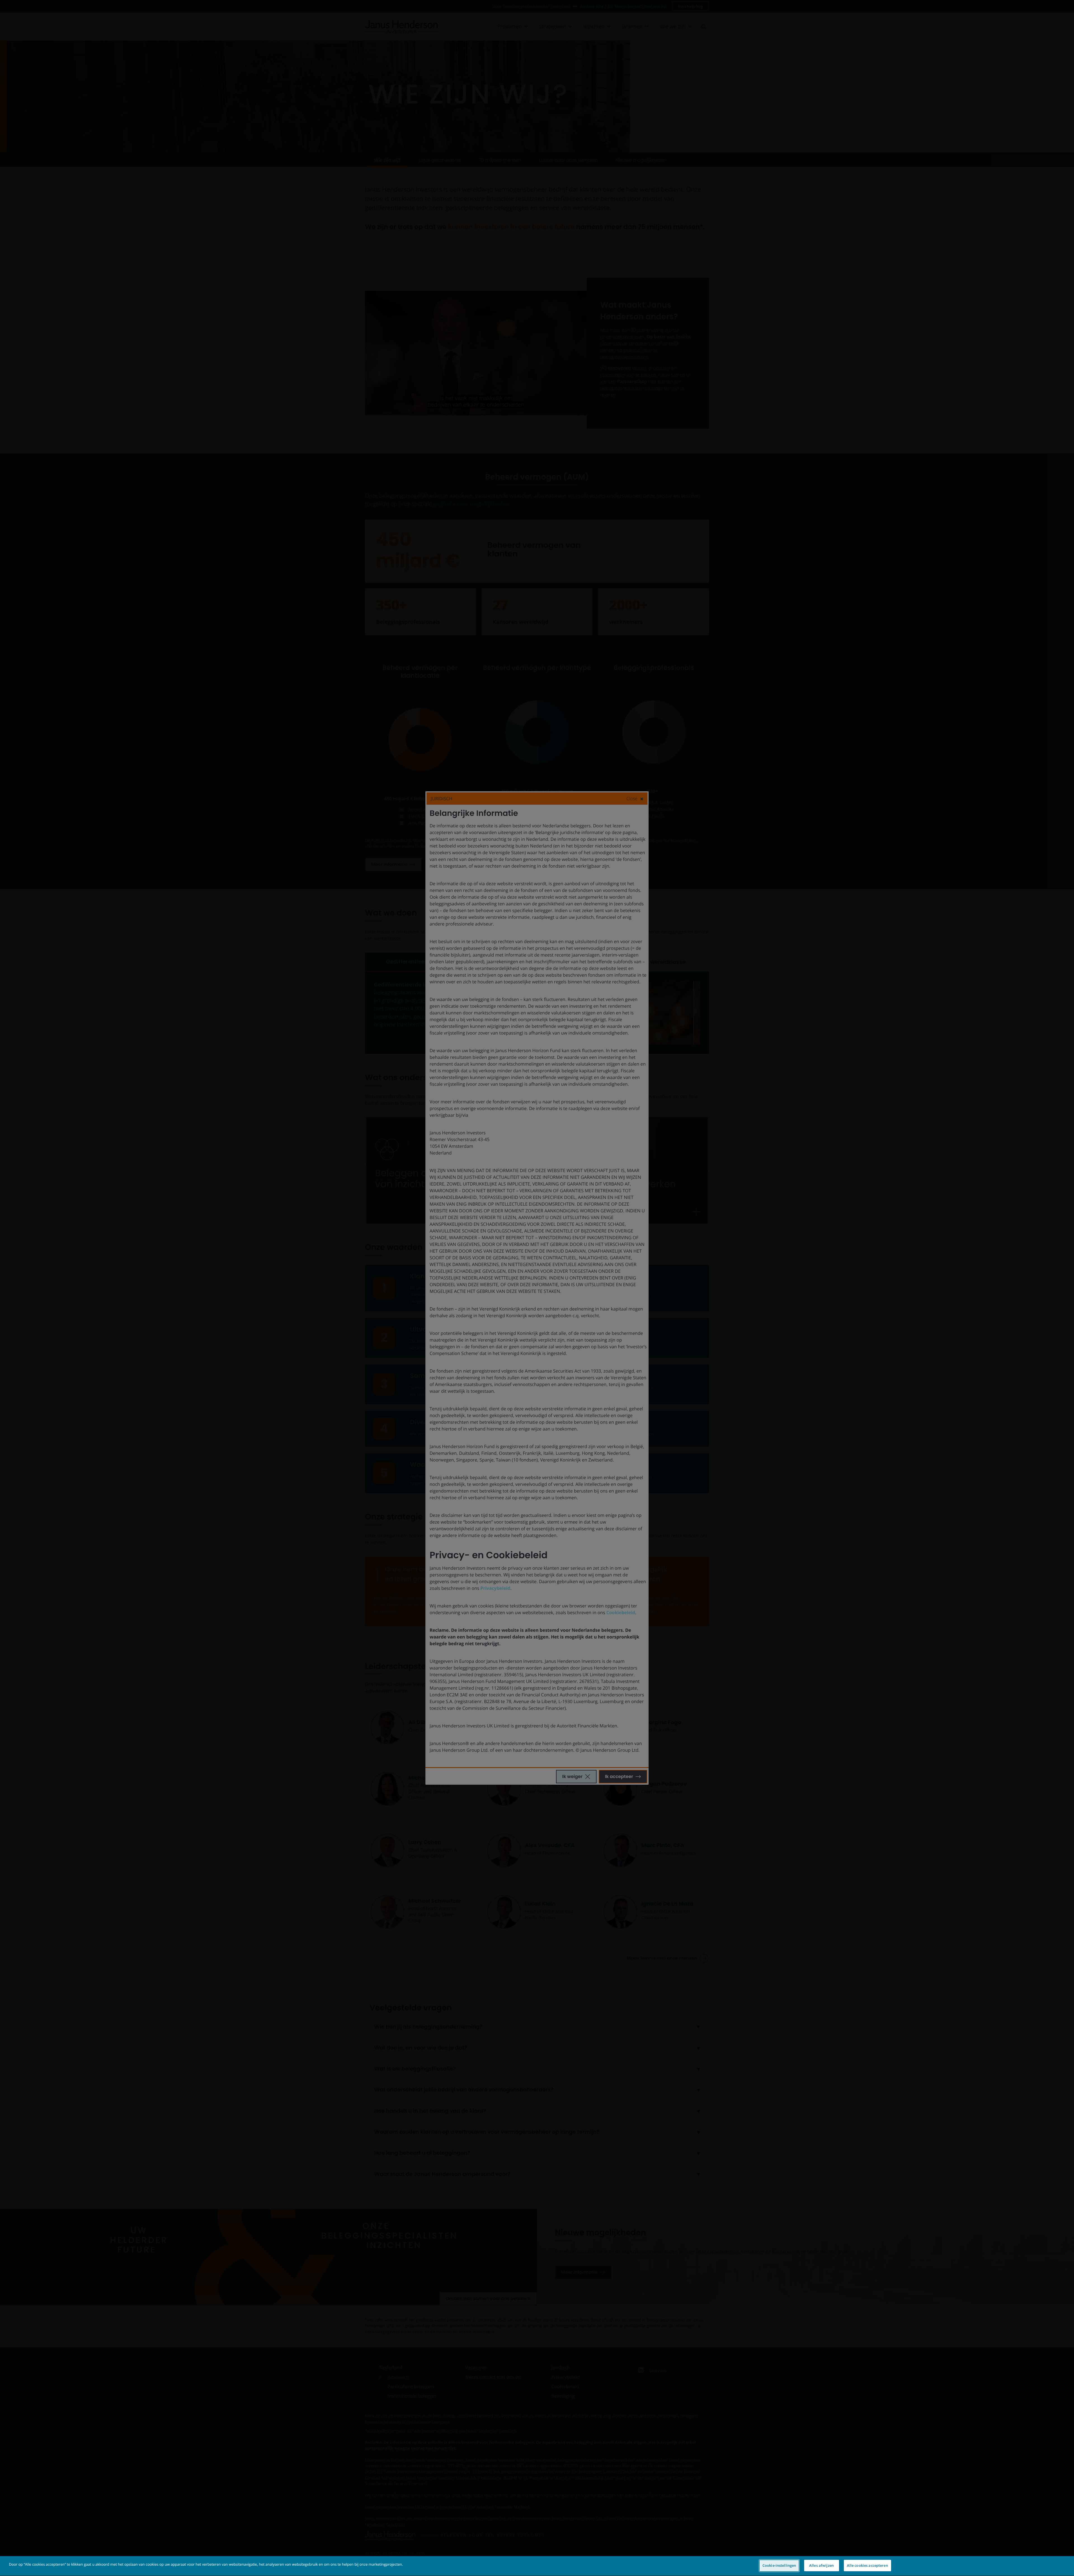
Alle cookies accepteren (867, 2565)
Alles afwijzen (821, 2565)
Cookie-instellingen (779, 2565)
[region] (537, 2566)
